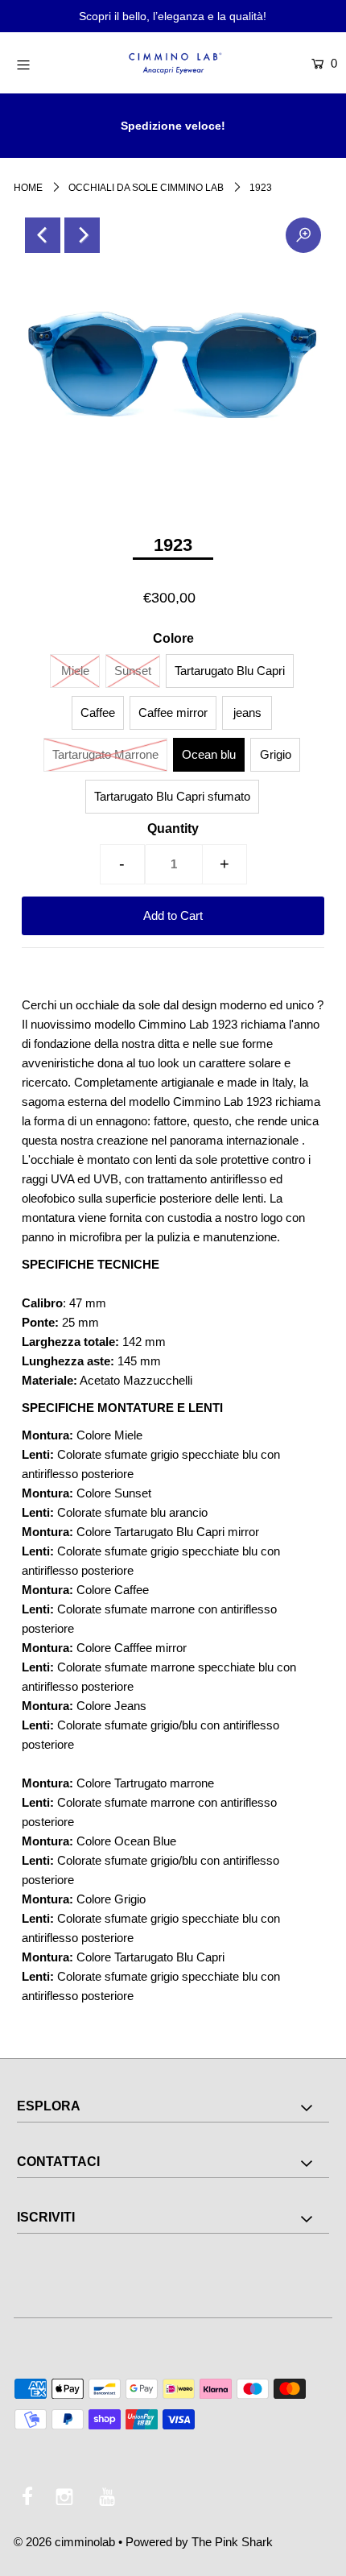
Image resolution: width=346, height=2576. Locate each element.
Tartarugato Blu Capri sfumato (172, 796)
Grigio (276, 754)
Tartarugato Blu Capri (230, 671)
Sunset (133, 671)
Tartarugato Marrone (105, 754)
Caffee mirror (173, 712)
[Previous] (43, 235)
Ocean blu (209, 754)
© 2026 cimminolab (64, 2542)
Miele (75, 671)
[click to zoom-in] (303, 235)
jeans (247, 712)
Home (28, 188)
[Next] (82, 235)
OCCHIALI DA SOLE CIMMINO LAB (146, 188)
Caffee (98, 712)
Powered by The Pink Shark (199, 2542)
